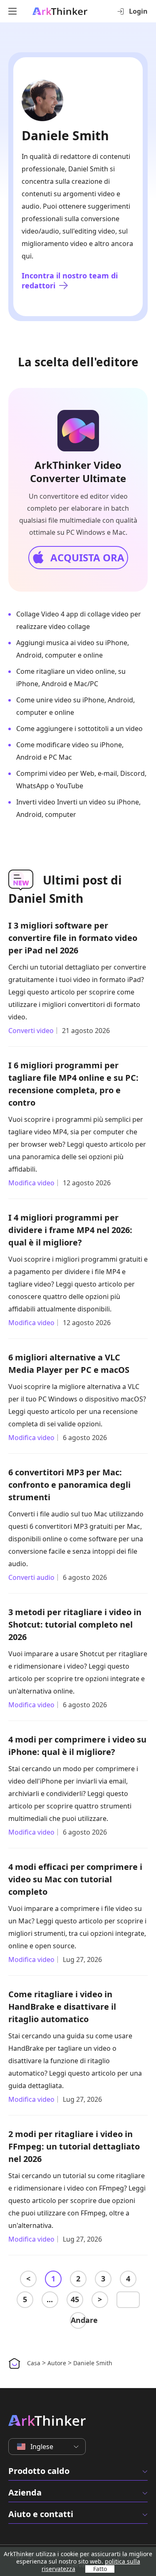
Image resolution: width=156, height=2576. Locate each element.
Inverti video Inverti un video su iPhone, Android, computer (78, 808)
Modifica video (31, 1183)
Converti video (31, 1031)
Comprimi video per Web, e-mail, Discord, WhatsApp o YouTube (81, 780)
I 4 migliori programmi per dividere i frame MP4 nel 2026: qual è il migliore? (70, 1230)
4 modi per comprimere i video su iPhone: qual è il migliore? (77, 1746)
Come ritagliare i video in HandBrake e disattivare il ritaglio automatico (62, 2007)
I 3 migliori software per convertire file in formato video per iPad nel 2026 (73, 938)
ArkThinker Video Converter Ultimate (78, 472)
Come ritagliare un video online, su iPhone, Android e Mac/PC (71, 678)
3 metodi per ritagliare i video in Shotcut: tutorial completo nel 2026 (75, 1624)
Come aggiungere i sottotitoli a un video (79, 729)
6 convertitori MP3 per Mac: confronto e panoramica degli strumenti (69, 1485)
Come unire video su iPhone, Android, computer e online (76, 706)
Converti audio (31, 1577)
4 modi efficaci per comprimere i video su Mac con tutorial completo (75, 1879)
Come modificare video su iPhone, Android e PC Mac (70, 751)
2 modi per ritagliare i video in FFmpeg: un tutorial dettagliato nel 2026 (74, 2146)
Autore (57, 2363)
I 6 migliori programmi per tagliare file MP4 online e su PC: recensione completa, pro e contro (73, 1084)
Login (138, 11)
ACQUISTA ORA (87, 557)
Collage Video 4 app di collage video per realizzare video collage (79, 620)
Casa (34, 2363)
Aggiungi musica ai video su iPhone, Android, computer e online (73, 649)
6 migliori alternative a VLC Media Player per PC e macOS (69, 1364)
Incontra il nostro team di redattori (70, 280)
